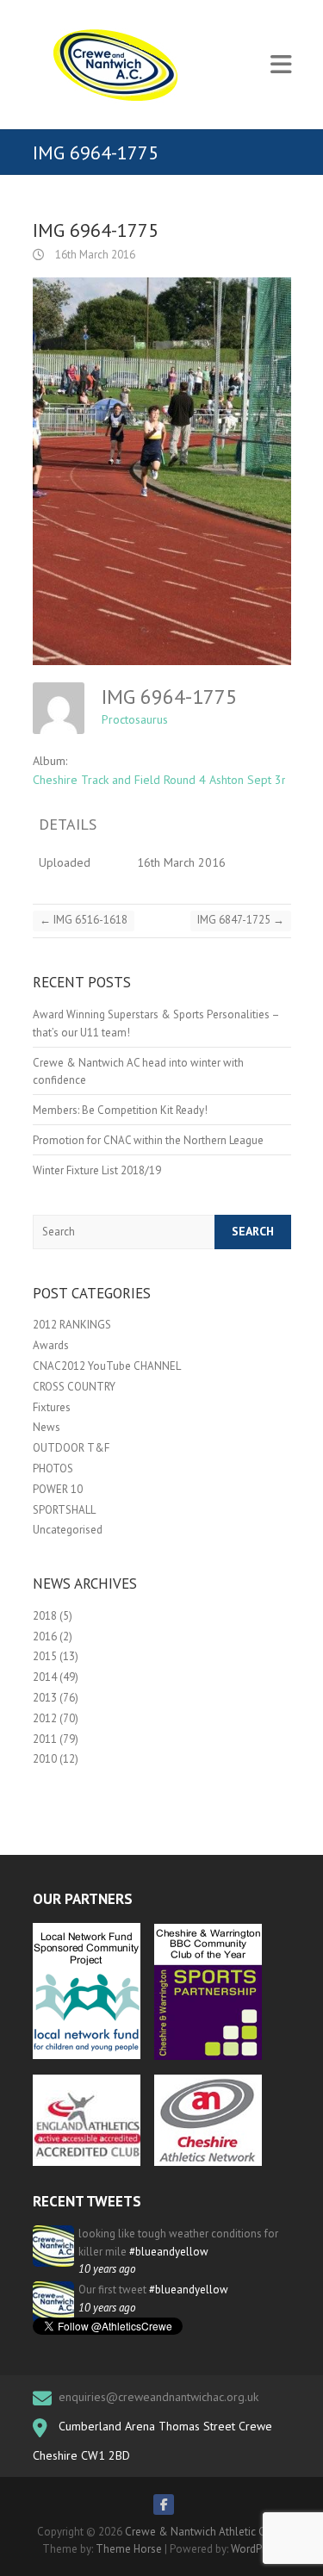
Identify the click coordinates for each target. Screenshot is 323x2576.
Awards (51, 1345)
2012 (45, 1718)
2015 (45, 1656)
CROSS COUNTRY (74, 1387)
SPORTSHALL (64, 1510)
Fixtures (52, 1407)
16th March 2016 (94, 255)
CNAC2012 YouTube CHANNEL (107, 1366)
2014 (45, 1677)
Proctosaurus (135, 719)
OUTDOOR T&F (71, 1448)
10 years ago (107, 2269)
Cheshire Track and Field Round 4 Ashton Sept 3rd (163, 780)
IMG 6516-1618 (84, 920)
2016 (45, 1636)
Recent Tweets (87, 2201)
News (47, 1427)
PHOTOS (53, 1468)
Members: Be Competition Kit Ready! (120, 1110)
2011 (45, 1739)
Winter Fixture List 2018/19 (97, 1170)
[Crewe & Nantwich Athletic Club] (119, 65)
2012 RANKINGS (72, 1325)
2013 (45, 1698)
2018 (45, 1616)
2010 (45, 1759)
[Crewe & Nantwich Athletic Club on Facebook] (164, 2504)
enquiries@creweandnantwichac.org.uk (158, 2397)
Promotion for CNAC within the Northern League (148, 1140)
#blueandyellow (169, 2252)
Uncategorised (68, 1530)
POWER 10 (58, 1489)
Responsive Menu (281, 65)
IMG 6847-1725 (241, 920)
